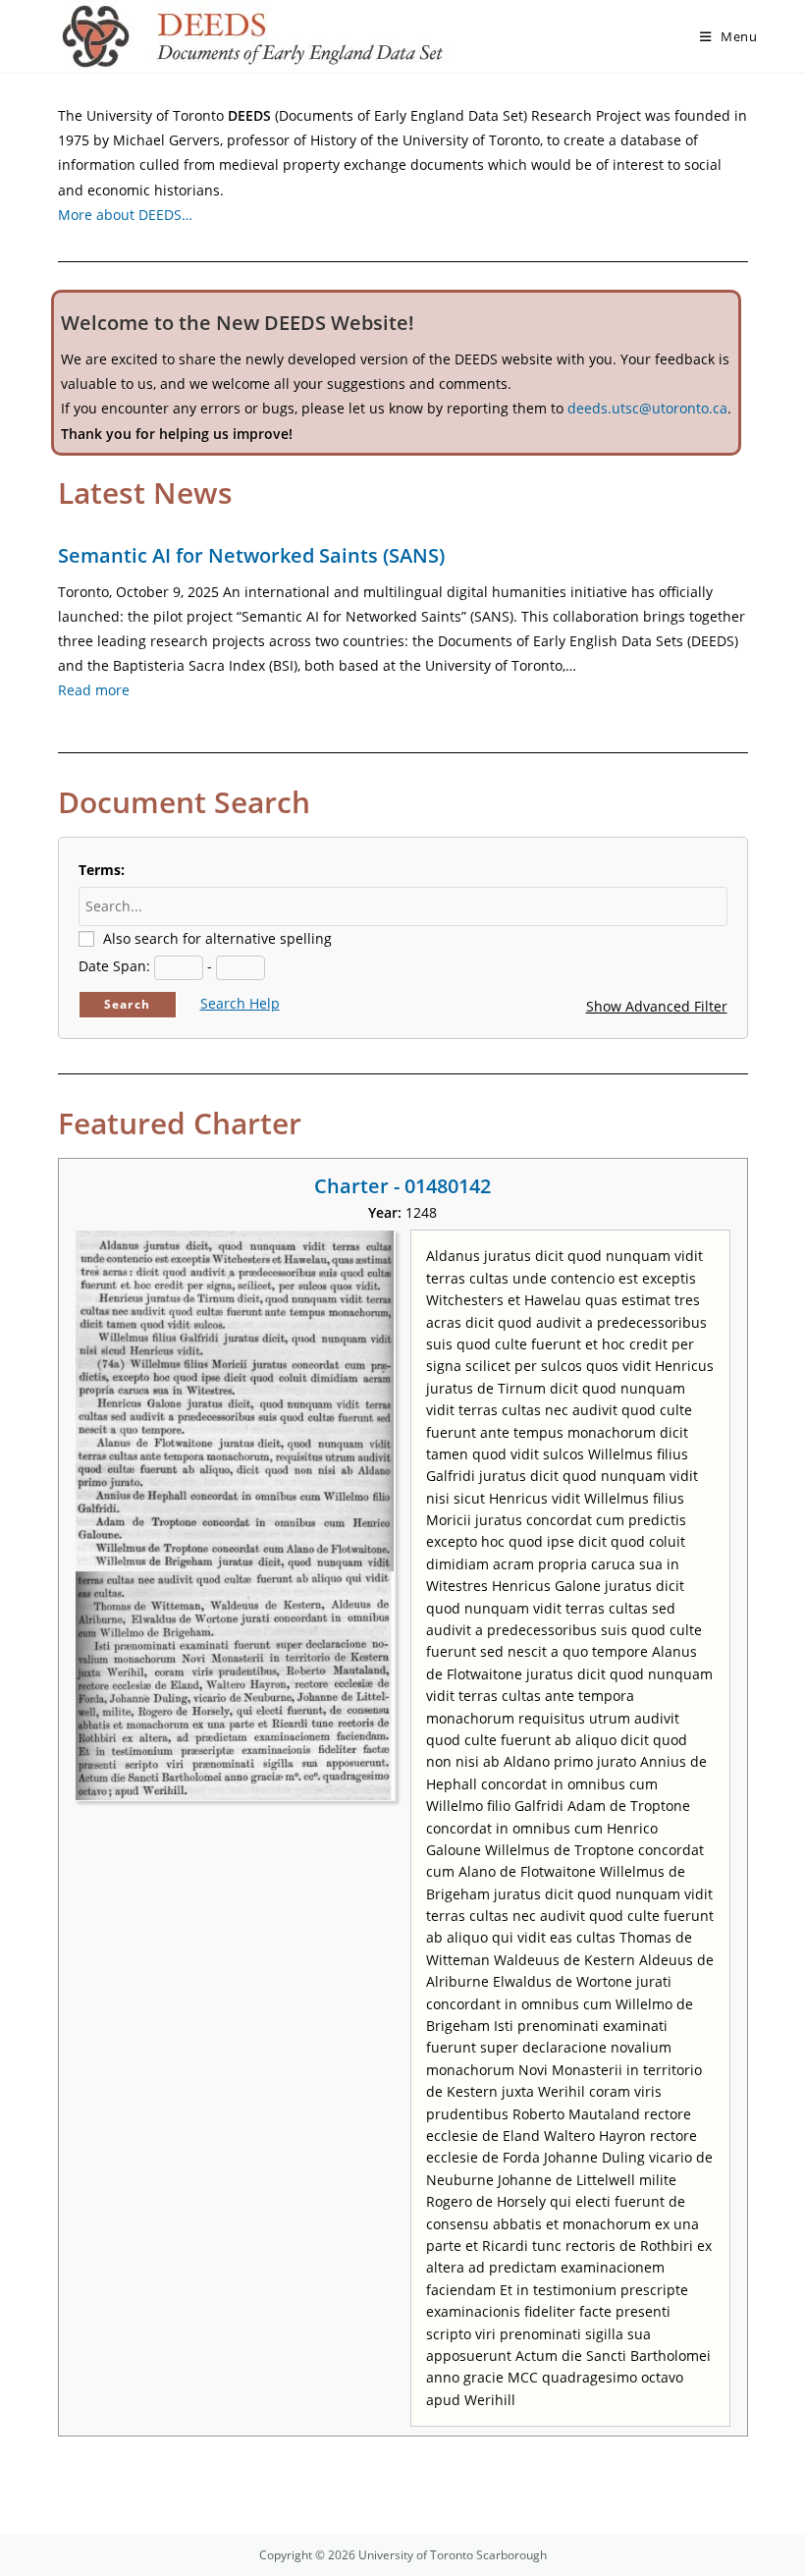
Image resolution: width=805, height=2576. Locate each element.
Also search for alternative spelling (217, 938)
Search (127, 1004)
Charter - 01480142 (402, 1186)
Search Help (240, 1003)
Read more (94, 690)
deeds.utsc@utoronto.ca (647, 408)
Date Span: (114, 966)
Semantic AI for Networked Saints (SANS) (251, 555)
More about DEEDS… (125, 215)
